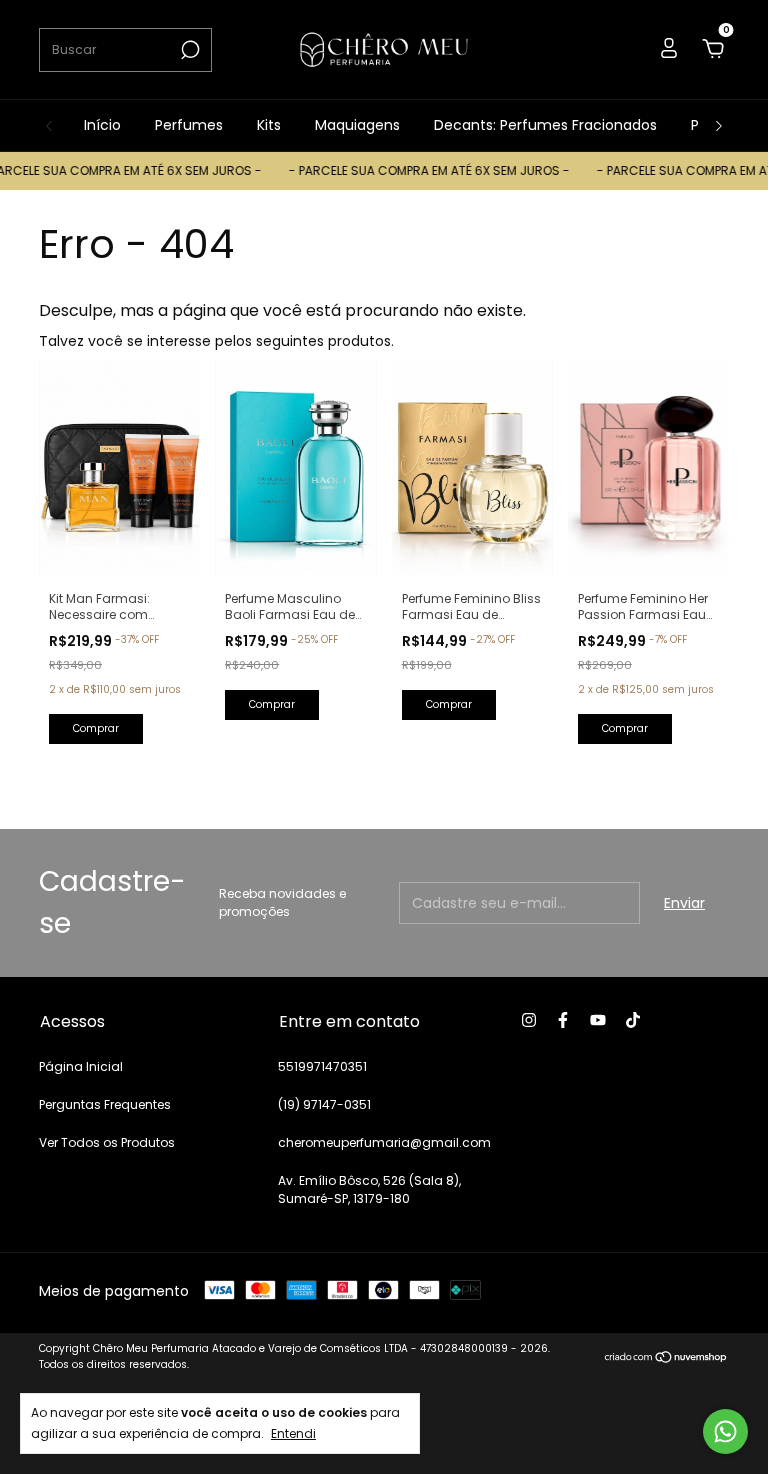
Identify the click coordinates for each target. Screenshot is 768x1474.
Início (102, 125)
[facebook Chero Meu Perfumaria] (563, 1020)
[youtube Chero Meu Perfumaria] (598, 1020)
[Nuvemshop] (666, 1359)
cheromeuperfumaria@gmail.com (384, 1142)
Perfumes (189, 125)
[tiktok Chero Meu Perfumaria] (633, 1020)
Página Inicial (81, 1066)
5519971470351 (322, 1066)
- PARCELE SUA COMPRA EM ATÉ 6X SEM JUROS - (415, 170)
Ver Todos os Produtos (107, 1142)
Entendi (293, 1433)
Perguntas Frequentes (105, 1104)
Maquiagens (357, 125)
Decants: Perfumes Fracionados (545, 125)
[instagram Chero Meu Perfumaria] (529, 1020)
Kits (269, 125)
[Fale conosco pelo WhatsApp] (725, 1431)
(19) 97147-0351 (324, 1104)
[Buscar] (188, 50)
